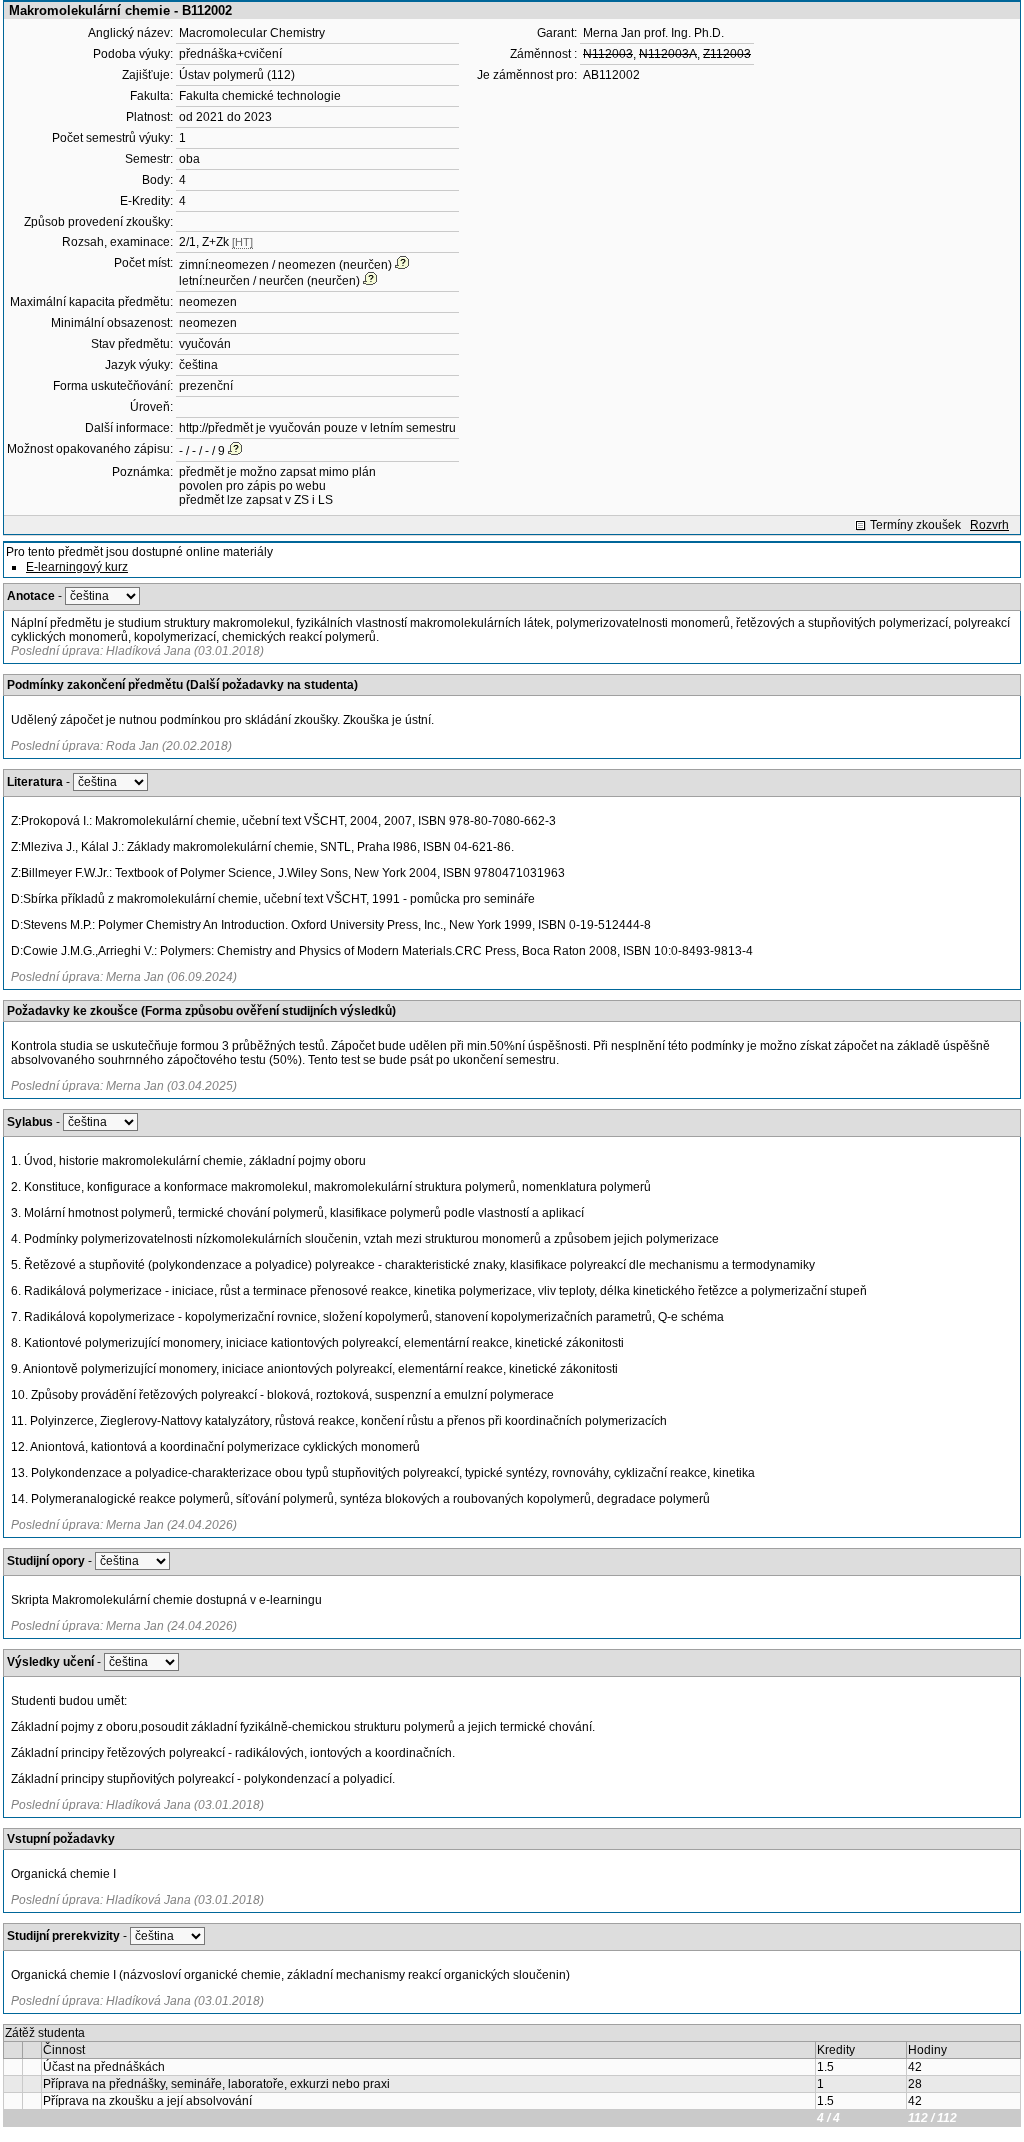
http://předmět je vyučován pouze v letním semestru (317, 428)
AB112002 (611, 75)
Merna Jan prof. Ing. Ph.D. (653, 33)
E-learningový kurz (77, 567)
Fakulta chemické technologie (260, 96)
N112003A (668, 54)
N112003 (608, 54)
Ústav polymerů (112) (237, 75)
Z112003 (727, 54)
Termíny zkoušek (915, 525)
